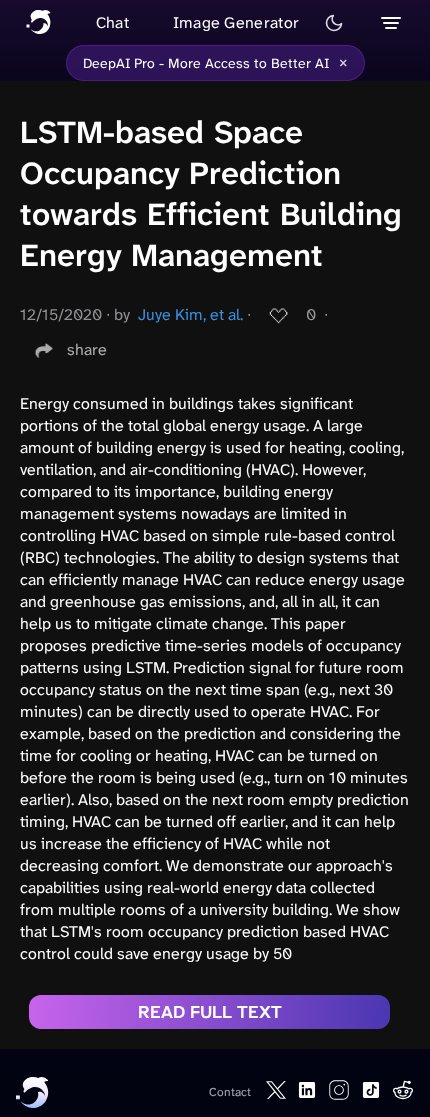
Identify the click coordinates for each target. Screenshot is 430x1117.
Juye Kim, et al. (190, 314)
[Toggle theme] (334, 23)
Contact (230, 1092)
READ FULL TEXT (210, 1012)
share (87, 349)
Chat (112, 22)
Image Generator (236, 22)
